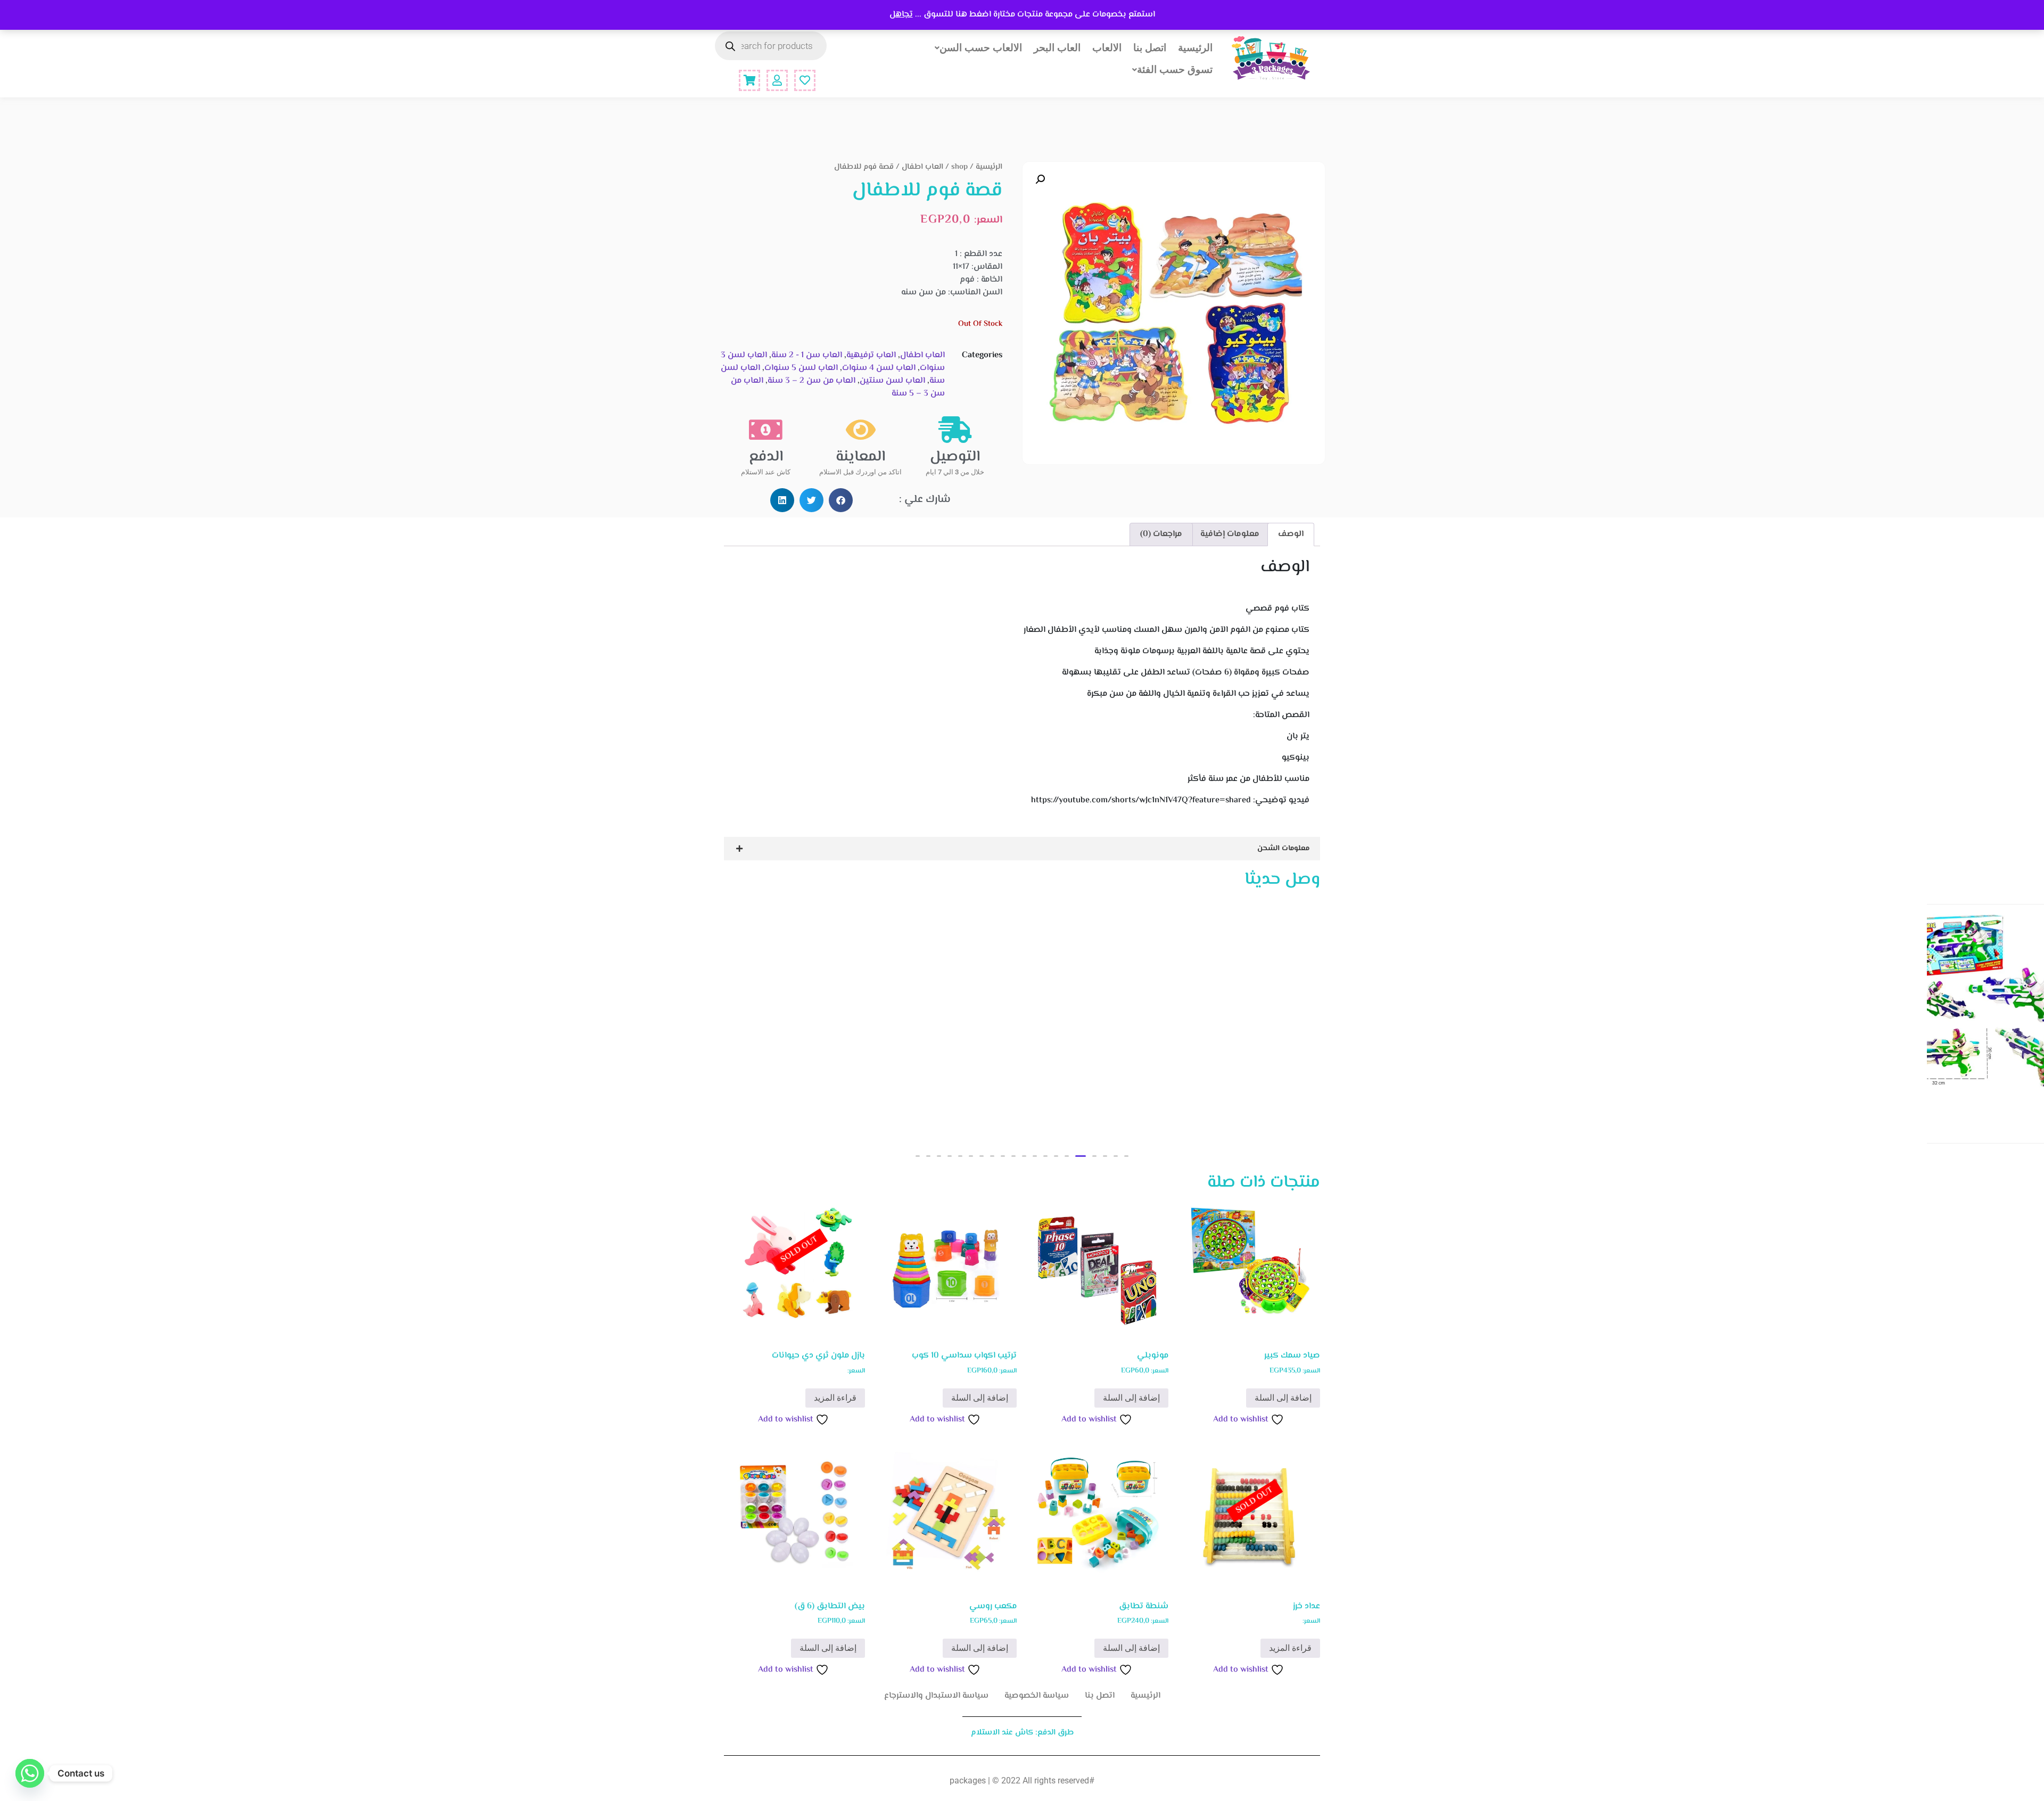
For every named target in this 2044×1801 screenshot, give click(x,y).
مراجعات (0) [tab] (1161, 534)
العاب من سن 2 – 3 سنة (811, 381)
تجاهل (901, 15)
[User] (777, 80)
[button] (1040, 179)
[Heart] (805, 80)
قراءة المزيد (835, 1398)
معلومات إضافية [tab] (1230, 534)
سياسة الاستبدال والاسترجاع (936, 1696)
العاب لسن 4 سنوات (879, 368)
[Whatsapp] (30, 1773)
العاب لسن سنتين (892, 381)
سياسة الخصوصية (1037, 1696)
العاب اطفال (922, 167)
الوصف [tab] (1291, 534)
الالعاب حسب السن (981, 47)
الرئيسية (1195, 47)
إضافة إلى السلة (1283, 1398)
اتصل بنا (1150, 47)
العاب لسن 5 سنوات (801, 368)
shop (959, 167)
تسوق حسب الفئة (1175, 69)
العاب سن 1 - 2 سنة (807, 355)
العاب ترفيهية (871, 355)
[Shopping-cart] (749, 80)
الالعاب (1107, 47)
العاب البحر (1057, 47)
